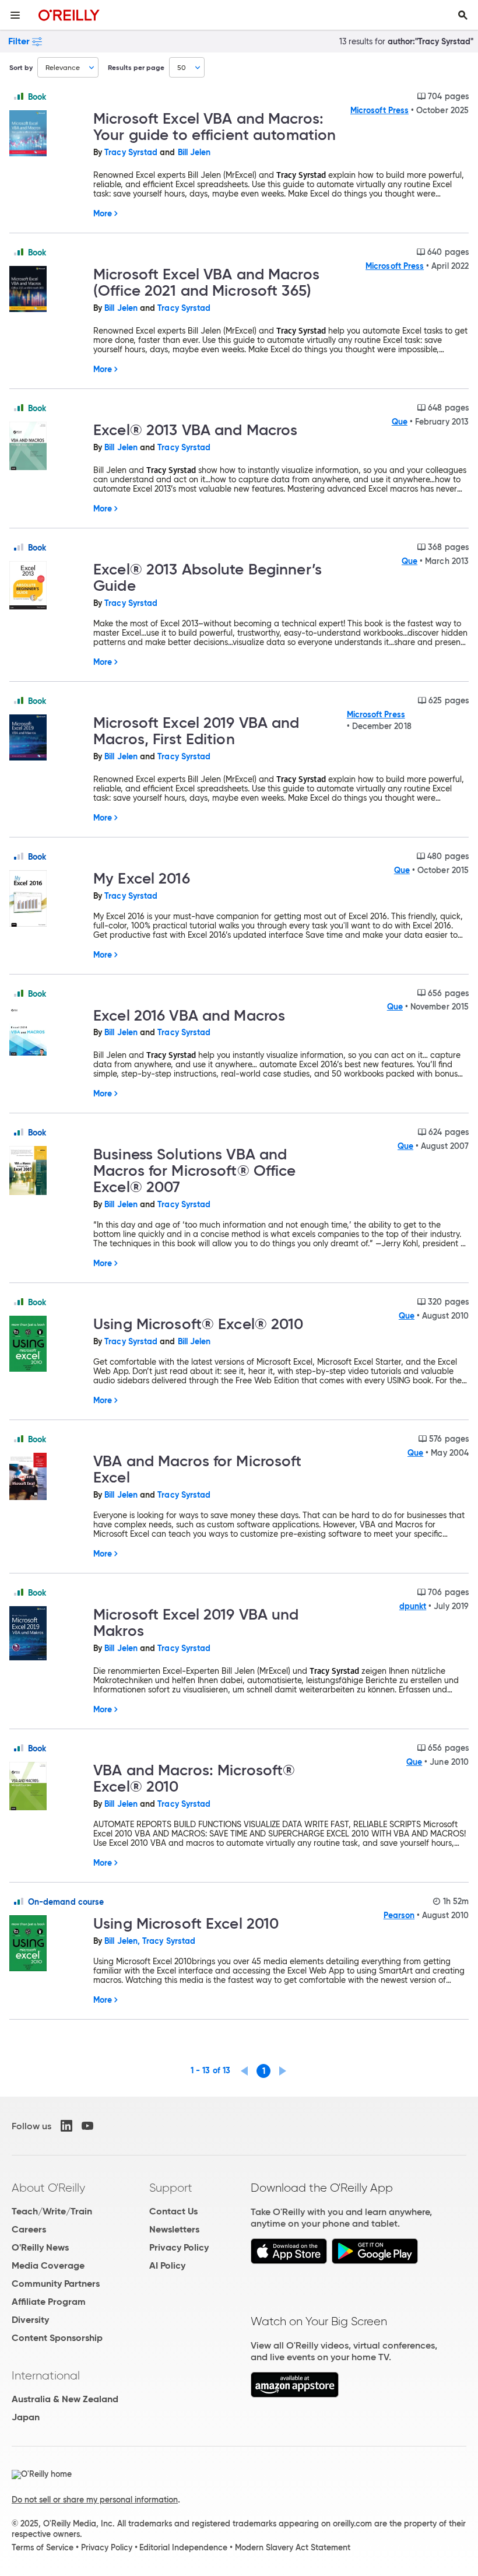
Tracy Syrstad (131, 152)
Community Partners (56, 2284)
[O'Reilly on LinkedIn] (66, 2126)
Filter (19, 41)
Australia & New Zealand (65, 2399)
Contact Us (173, 2211)
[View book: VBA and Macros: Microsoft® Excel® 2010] (47, 1787)
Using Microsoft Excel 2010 (186, 1923)
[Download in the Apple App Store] (289, 2261)
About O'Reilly (48, 2188)
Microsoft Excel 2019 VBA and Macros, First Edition (196, 731)
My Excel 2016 (142, 878)
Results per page (136, 67)
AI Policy (167, 2265)
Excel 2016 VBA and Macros (189, 1015)
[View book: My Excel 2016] (47, 900)
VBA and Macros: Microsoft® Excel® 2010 (194, 1778)
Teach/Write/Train (52, 2211)
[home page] (69, 15)
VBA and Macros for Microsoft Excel (198, 1469)
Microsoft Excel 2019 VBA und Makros (196, 1622)
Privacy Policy (179, 2247)
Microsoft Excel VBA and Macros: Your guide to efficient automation (215, 127)
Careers (29, 2229)
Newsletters (174, 2229)
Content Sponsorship (57, 2338)
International (46, 2375)
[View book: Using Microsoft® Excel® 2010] (47, 1345)
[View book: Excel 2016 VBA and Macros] (47, 1032)
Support (171, 2188)
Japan (26, 2417)
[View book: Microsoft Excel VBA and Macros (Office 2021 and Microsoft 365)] (47, 290)
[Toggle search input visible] (463, 15)
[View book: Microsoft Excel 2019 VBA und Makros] (47, 1634)
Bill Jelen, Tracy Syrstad (150, 1941)
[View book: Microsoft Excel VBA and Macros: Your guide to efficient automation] (47, 134)
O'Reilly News (40, 2247)
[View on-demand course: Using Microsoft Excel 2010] (47, 1944)
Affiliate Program (49, 2302)
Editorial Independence (183, 2547)
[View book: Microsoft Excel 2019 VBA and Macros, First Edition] (47, 738)
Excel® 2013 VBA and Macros (195, 430)
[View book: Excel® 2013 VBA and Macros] (47, 447)
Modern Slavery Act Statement (293, 2547)
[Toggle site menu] (15, 15)
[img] (19, 96)
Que (400, 422)
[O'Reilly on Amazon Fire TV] (295, 2394)
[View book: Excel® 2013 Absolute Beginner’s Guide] (47, 586)
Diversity (30, 2320)
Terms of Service (43, 2547)
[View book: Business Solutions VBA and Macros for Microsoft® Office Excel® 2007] (47, 1171)
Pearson (399, 1915)
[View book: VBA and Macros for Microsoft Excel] (47, 1477)
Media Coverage (48, 2265)
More (103, 213)
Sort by (21, 67)
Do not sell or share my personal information (95, 2500)
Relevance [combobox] (63, 67)
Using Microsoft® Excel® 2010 (198, 1324)
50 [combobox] (182, 67)
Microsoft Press (379, 110)
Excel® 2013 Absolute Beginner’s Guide (208, 577)
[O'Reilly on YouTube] (87, 2126)
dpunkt (413, 1606)
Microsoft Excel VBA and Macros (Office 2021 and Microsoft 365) (206, 282)
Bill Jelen (194, 152)
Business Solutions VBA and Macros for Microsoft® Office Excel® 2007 (195, 1170)
